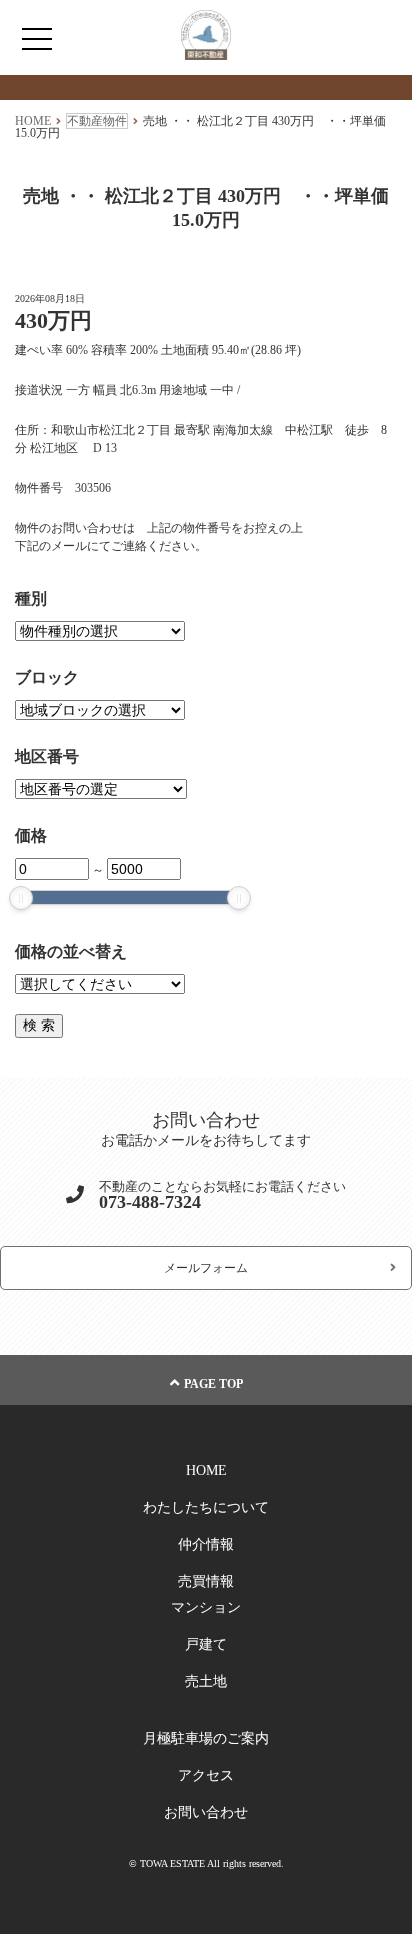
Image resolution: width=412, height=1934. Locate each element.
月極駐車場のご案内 (206, 1738)
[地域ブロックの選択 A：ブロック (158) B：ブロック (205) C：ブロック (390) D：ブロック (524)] (100, 710)
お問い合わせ (206, 1812)
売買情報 (206, 1581)
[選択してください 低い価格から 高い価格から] (100, 984)
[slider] (21, 898)
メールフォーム (206, 1268)
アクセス (206, 1775)
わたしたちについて (206, 1507)
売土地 (206, 1681)
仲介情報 (206, 1544)
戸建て (206, 1644)
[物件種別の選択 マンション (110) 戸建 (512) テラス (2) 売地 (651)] (100, 631)
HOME (206, 1470)
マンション (206, 1607)
